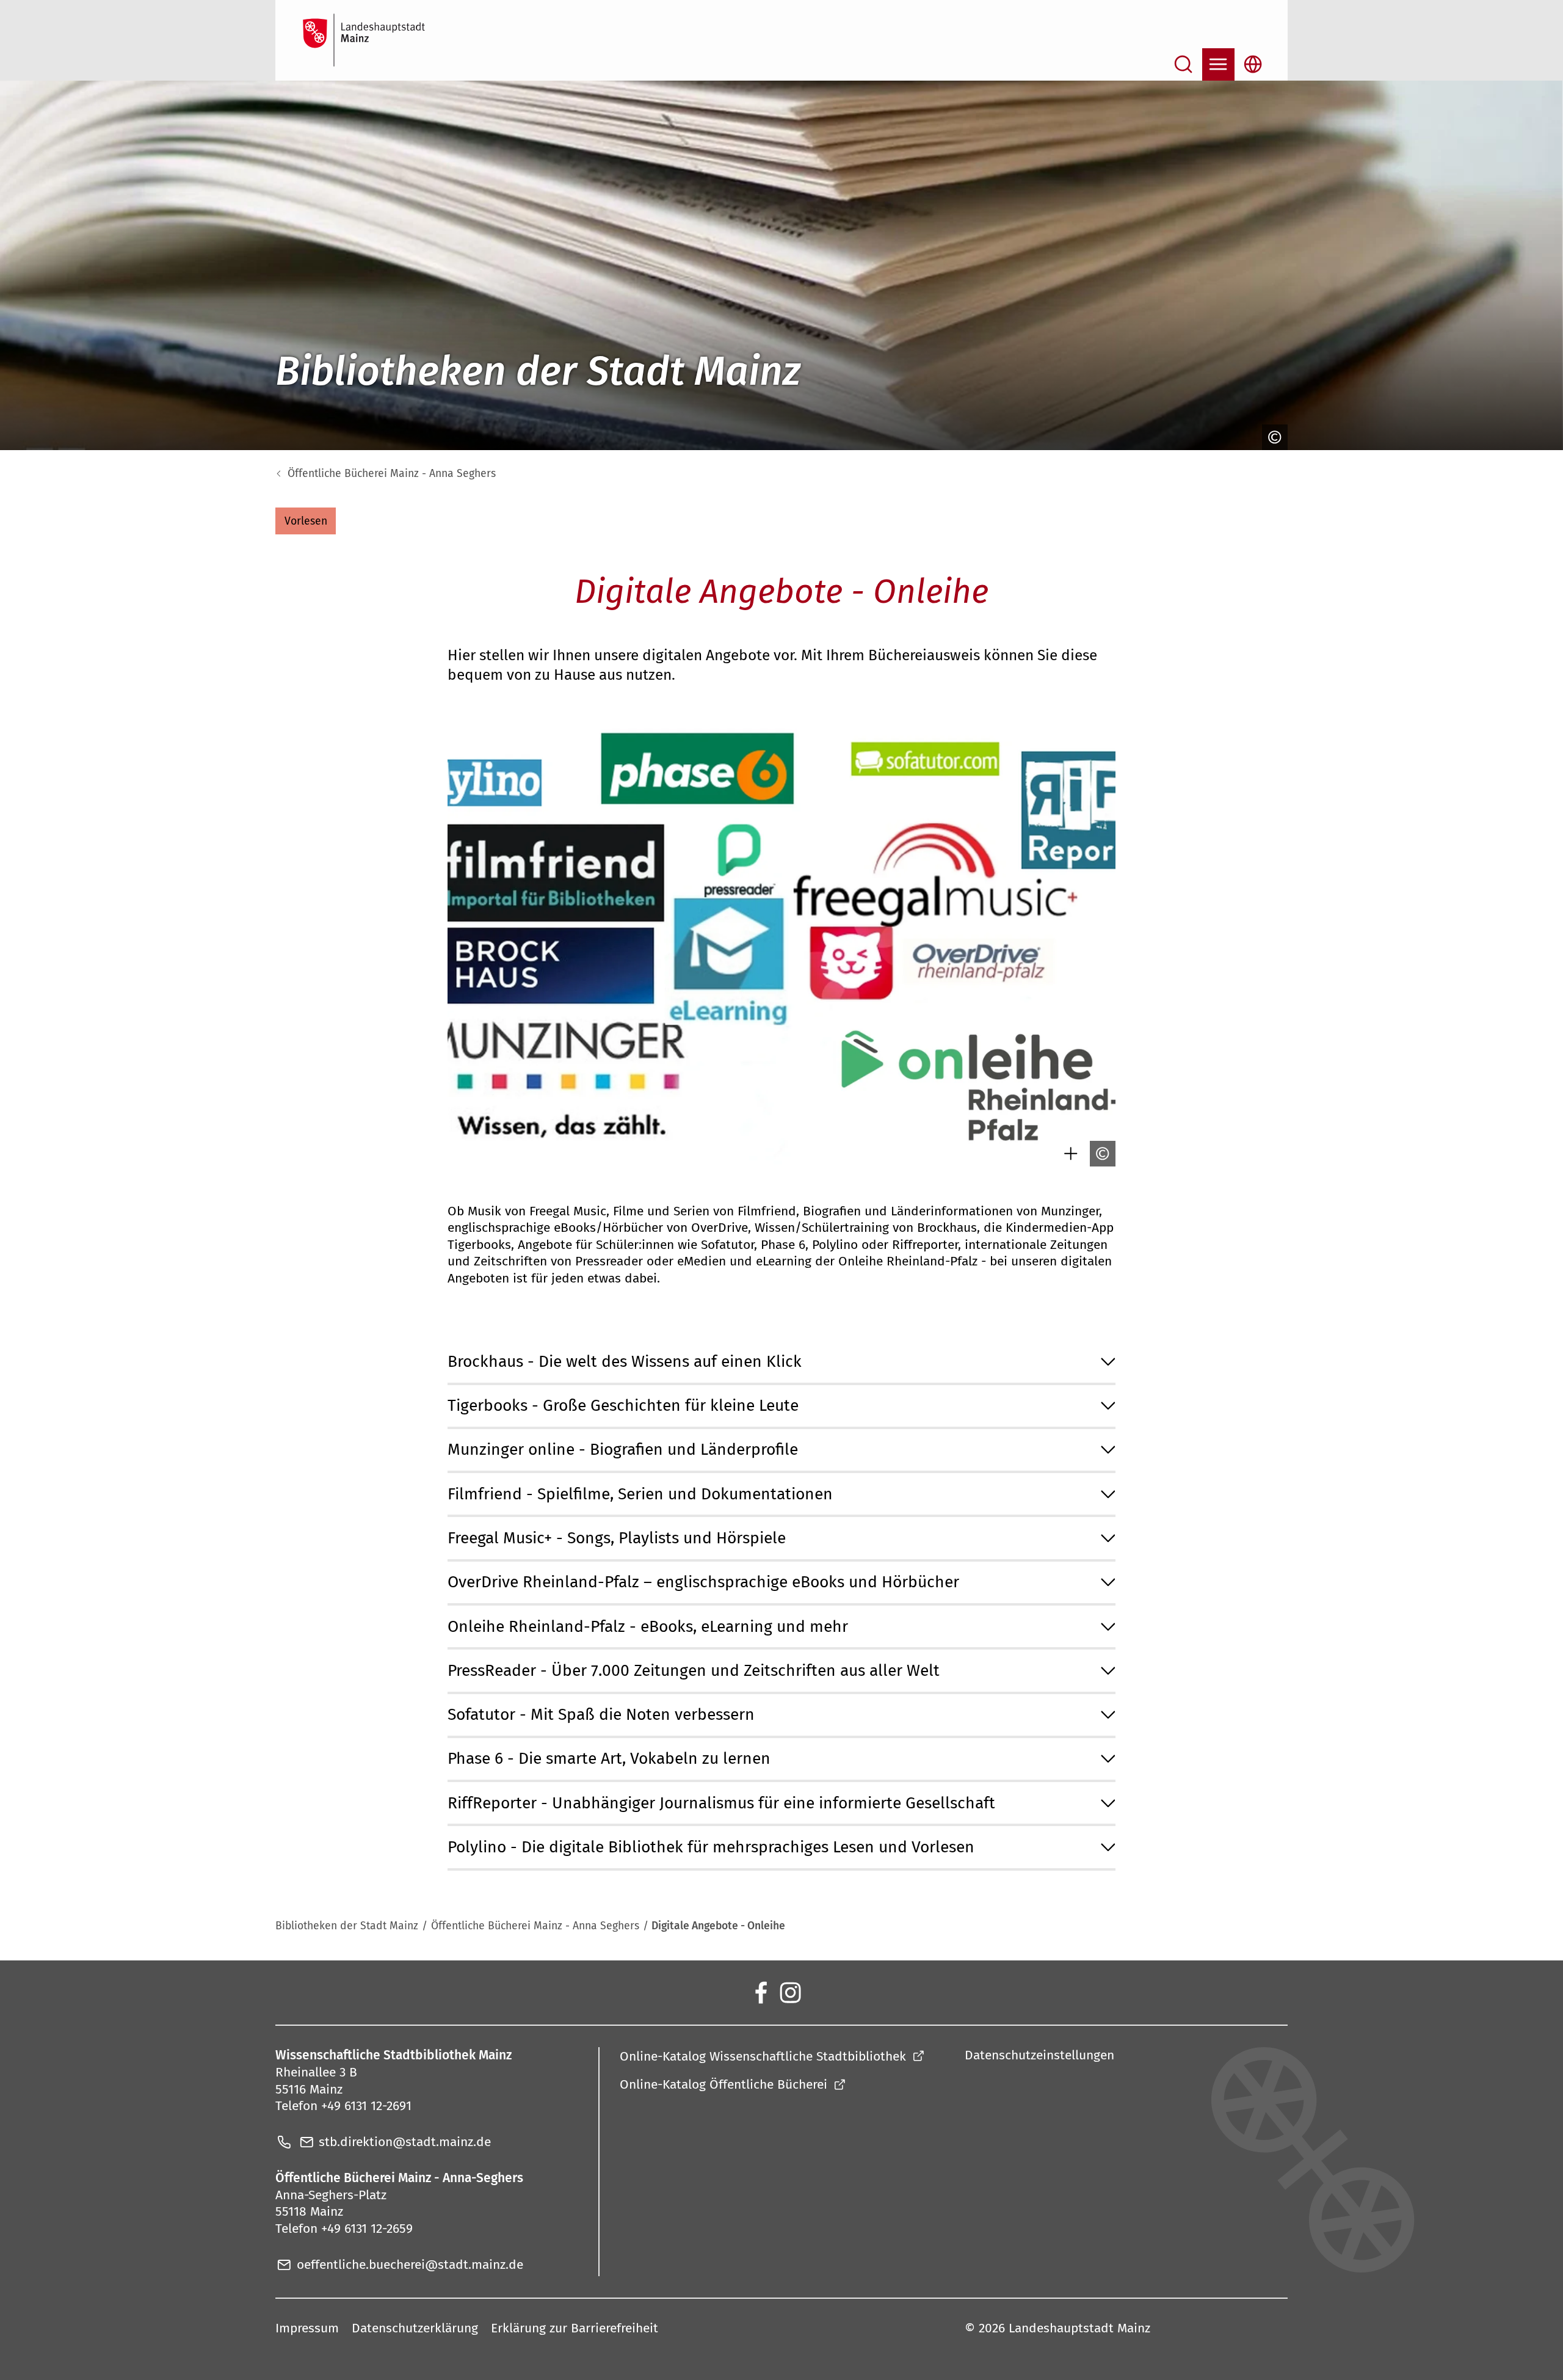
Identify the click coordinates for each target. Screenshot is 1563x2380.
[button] (306, 521)
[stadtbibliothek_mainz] (790, 1992)
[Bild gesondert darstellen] (1069, 1154)
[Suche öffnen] (1184, 64)
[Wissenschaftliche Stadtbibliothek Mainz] (760, 1992)
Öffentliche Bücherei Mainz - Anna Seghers (392, 474)
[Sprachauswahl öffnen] (1253, 64)
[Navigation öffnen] (1218, 64)
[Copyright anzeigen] (1273, 437)
